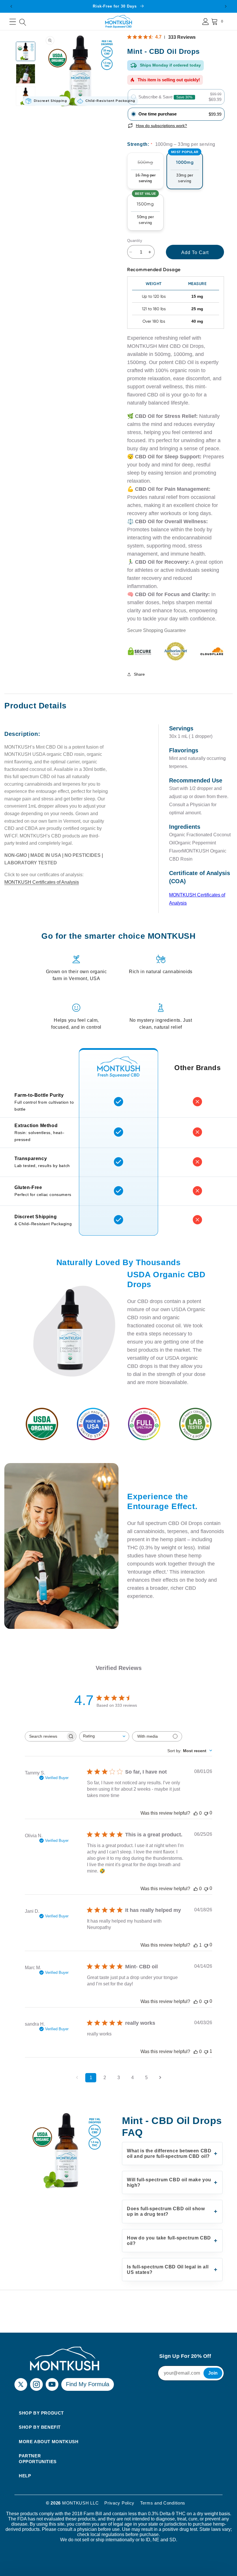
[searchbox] (45, 1736)
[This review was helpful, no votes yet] (196, 1813)
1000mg (185, 168)
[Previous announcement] (11, 6)
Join (213, 2373)
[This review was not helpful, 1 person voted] (206, 2052)
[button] (13, 22)
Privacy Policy (119, 2503)
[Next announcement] (226, 6)
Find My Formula (88, 2384)
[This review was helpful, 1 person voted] (196, 1945)
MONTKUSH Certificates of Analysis (42, 882)
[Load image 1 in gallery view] (26, 51)
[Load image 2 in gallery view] (26, 74)
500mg (143, 174)
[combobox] (104, 1736)
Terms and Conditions (163, 2503)
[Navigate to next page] (160, 2078)
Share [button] (139, 674)
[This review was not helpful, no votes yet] (206, 1813)
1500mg (146, 210)
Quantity (135, 241)
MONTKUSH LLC (80, 2503)
